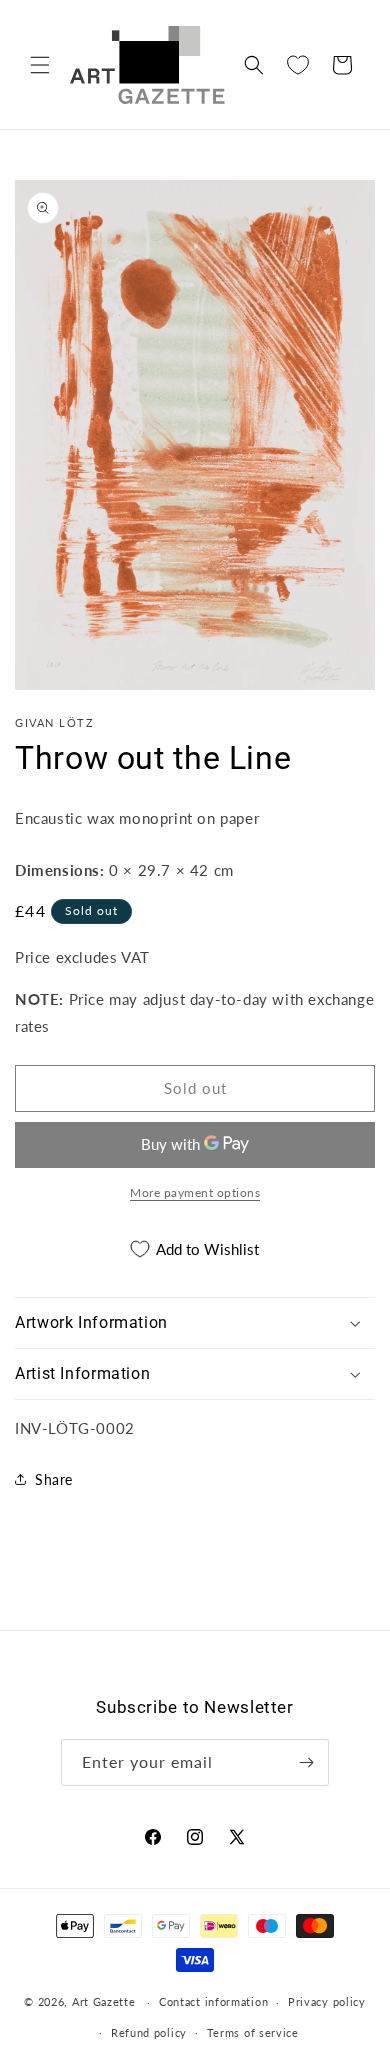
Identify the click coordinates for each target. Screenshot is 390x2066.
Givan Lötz (54, 722)
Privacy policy (327, 2001)
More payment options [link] (195, 1192)
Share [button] (54, 1479)
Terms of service (253, 2032)
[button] (40, 65)
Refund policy (149, 2032)
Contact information (213, 2001)
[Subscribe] (306, 1762)
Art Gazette (104, 2001)
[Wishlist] (298, 65)
